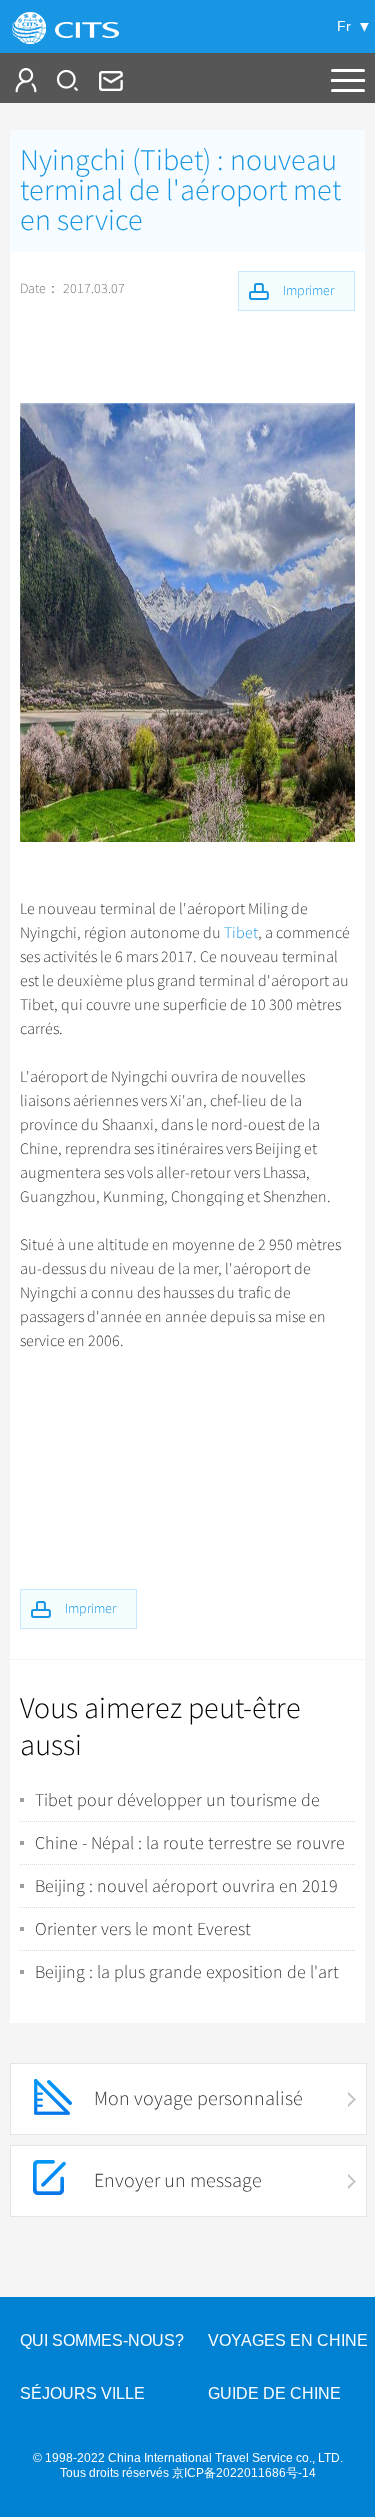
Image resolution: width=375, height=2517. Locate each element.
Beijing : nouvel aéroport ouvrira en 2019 (186, 1886)
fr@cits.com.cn (109, 80)
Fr (344, 26)
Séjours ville (82, 2393)
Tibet (241, 933)
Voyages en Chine (288, 2340)
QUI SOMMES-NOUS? (102, 2340)
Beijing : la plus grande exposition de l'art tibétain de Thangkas (187, 1972)
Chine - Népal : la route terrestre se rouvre (190, 1843)
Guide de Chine (274, 2393)
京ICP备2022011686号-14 (244, 2473)
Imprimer (90, 1608)
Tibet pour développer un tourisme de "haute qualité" (177, 1800)
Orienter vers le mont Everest (143, 1929)
